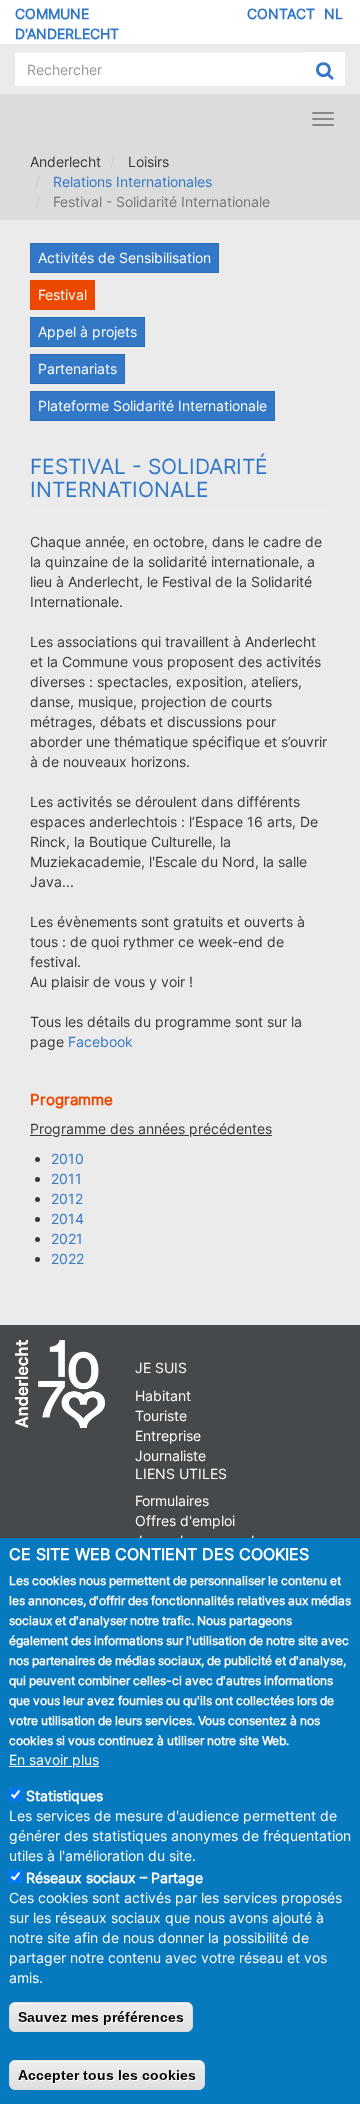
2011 (66, 1178)
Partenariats (77, 368)
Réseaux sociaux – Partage (114, 1877)
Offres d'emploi (185, 1520)
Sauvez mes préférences (101, 2017)
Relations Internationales (132, 181)
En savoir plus (54, 1759)
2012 (67, 1198)
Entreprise (168, 1435)
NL (333, 13)
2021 (67, 1238)
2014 (67, 1218)
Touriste (161, 1415)
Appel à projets (87, 331)
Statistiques (64, 1795)
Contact (281, 13)
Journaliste (170, 1455)
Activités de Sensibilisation (124, 257)
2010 (67, 1158)
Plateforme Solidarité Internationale (152, 405)
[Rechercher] (324, 70)
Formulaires (172, 1500)
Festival (62, 294)
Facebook (100, 1041)
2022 (67, 1258)
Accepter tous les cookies (107, 2075)
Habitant (163, 1395)
